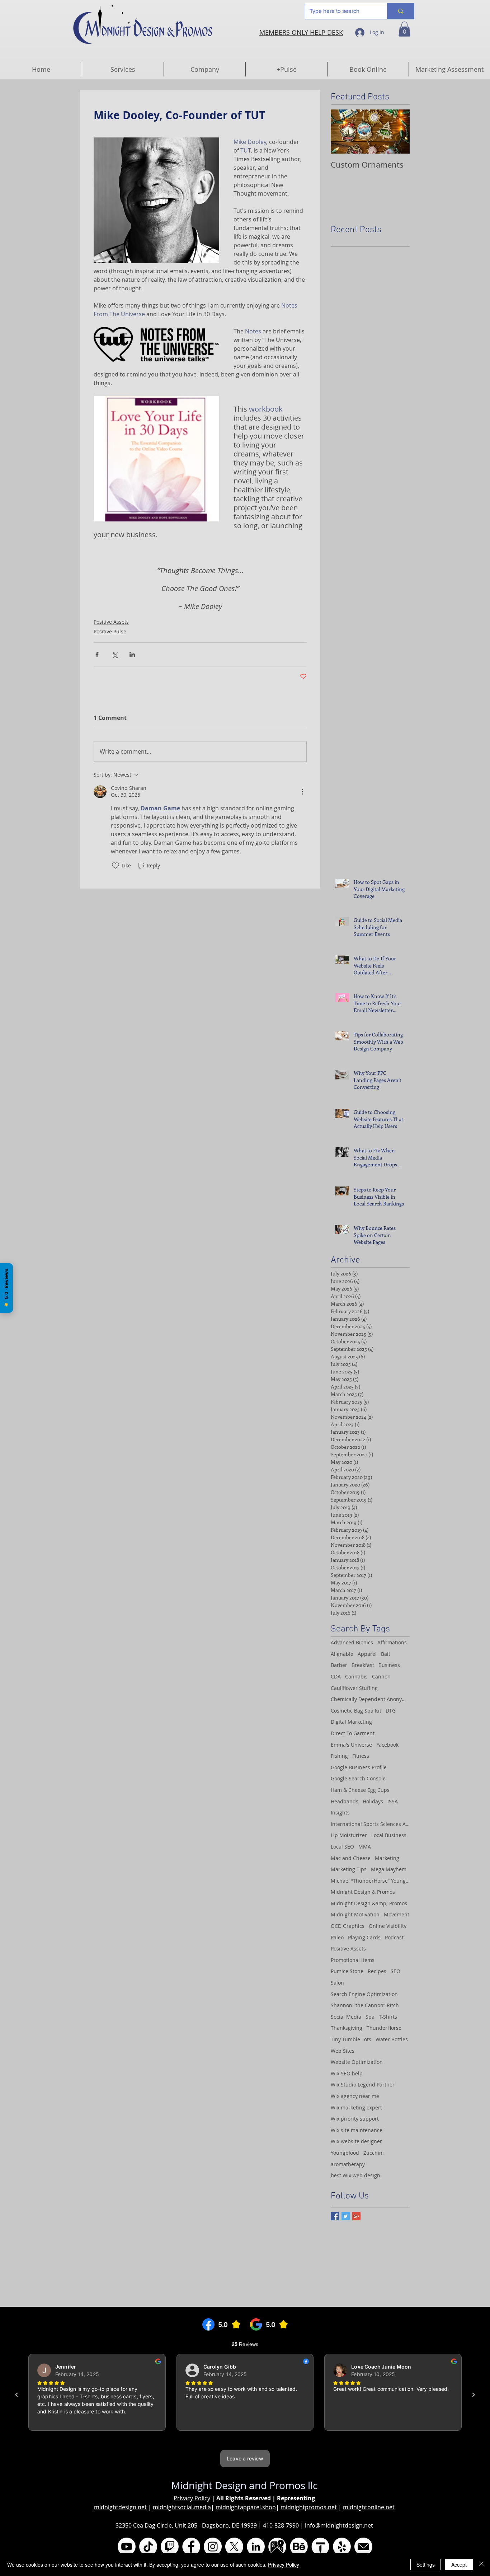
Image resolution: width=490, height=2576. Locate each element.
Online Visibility (388, 1926)
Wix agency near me (355, 2096)
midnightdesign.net (120, 2507)
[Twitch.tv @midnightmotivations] (170, 2547)
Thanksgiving (347, 2028)
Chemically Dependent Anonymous (370, 1699)
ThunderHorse (384, 2028)
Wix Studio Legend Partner (363, 2085)
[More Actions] (302, 792)
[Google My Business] (277, 2547)
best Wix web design (355, 2175)
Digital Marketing (351, 1722)
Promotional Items (353, 1960)
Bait (386, 1654)
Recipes (377, 1971)
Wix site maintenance (357, 2130)
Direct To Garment (353, 1733)
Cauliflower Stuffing (354, 1688)
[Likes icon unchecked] (116, 866)
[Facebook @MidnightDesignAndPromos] (191, 2547)
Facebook (387, 1745)
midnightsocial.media (182, 2507)
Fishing (339, 1756)
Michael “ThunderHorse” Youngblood (370, 1881)
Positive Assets (111, 622)
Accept (459, 2565)
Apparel (367, 1654)
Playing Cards (364, 1937)
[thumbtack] (320, 2547)
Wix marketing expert (356, 2107)
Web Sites (343, 2051)
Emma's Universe (351, 1745)
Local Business (389, 1835)
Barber (339, 1665)
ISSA (393, 1801)
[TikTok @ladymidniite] (148, 2547)
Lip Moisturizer (349, 1835)
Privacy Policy (192, 2498)
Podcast (394, 1937)
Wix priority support (355, 2119)
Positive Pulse (110, 631)
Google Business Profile (359, 1767)
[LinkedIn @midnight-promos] (256, 2547)
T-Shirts (388, 2017)
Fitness (361, 1756)
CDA (336, 1676)
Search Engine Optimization (364, 1994)
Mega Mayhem (389, 1869)
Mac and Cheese (351, 1858)
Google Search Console (358, 1778)
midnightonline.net (369, 2507)
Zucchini (374, 2153)
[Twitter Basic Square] (346, 2216)
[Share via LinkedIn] (132, 654)
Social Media (346, 2017)
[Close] (481, 2565)
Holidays (373, 1801)
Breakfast (363, 1665)
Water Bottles (392, 2039)
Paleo (337, 1937)
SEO (395, 1971)
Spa (370, 2017)
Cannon (381, 1676)
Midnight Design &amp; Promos (369, 1903)
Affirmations (392, 1642)
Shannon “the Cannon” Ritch (365, 2005)
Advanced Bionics (352, 1642)
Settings (426, 2565)
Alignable (342, 1654)
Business (389, 1665)
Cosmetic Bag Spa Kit (356, 1711)
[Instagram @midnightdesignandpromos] (213, 2547)
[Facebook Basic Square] (335, 2216)
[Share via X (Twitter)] (115, 654)
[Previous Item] (342, 132)
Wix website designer (356, 2141)
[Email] (363, 2547)
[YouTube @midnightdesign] (127, 2547)
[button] (404, 29)
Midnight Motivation (355, 1914)
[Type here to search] (401, 11)
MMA (365, 1847)
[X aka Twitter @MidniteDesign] (234, 2547)
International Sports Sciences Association (370, 1824)
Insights (340, 1812)
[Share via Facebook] (97, 654)
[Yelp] (342, 2547)
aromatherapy (348, 2164)
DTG (391, 1711)
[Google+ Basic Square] (356, 2216)
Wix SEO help (347, 2073)
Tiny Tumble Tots (351, 2039)
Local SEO (342, 1847)
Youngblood (345, 2153)
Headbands (345, 1801)
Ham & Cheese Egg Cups (360, 1790)
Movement (397, 1914)
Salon (337, 1983)
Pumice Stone (347, 1971)
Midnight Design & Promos (363, 1892)
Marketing (387, 1858)
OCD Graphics (348, 1926)
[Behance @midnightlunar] (299, 2547)
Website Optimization (357, 2062)
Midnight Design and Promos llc (244, 2485)
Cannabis (356, 1676)
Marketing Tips (349, 1869)
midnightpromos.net (309, 2507)
